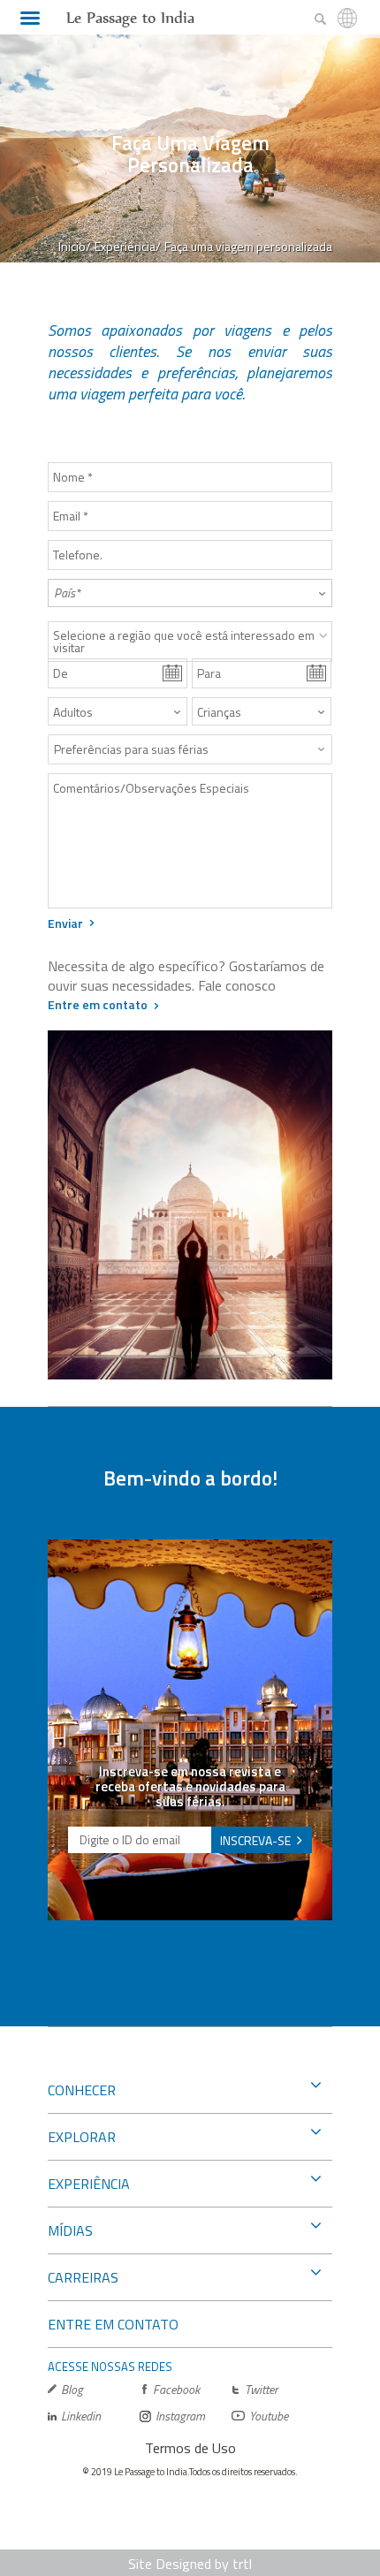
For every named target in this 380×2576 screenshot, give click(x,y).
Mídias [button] (70, 2230)
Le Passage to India (130, 18)
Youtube (269, 2416)
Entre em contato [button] (98, 1004)
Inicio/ (75, 246)
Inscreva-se (255, 1840)
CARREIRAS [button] (83, 2277)
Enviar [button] (65, 923)
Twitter (261, 2389)
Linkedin (81, 2416)
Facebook (176, 2389)
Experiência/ (128, 246)
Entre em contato (113, 2324)
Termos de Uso (190, 2448)
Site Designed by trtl (190, 2564)
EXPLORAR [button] (82, 2137)
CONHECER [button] (82, 2090)
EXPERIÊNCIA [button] (89, 2184)
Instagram (180, 2416)
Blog (72, 2389)
